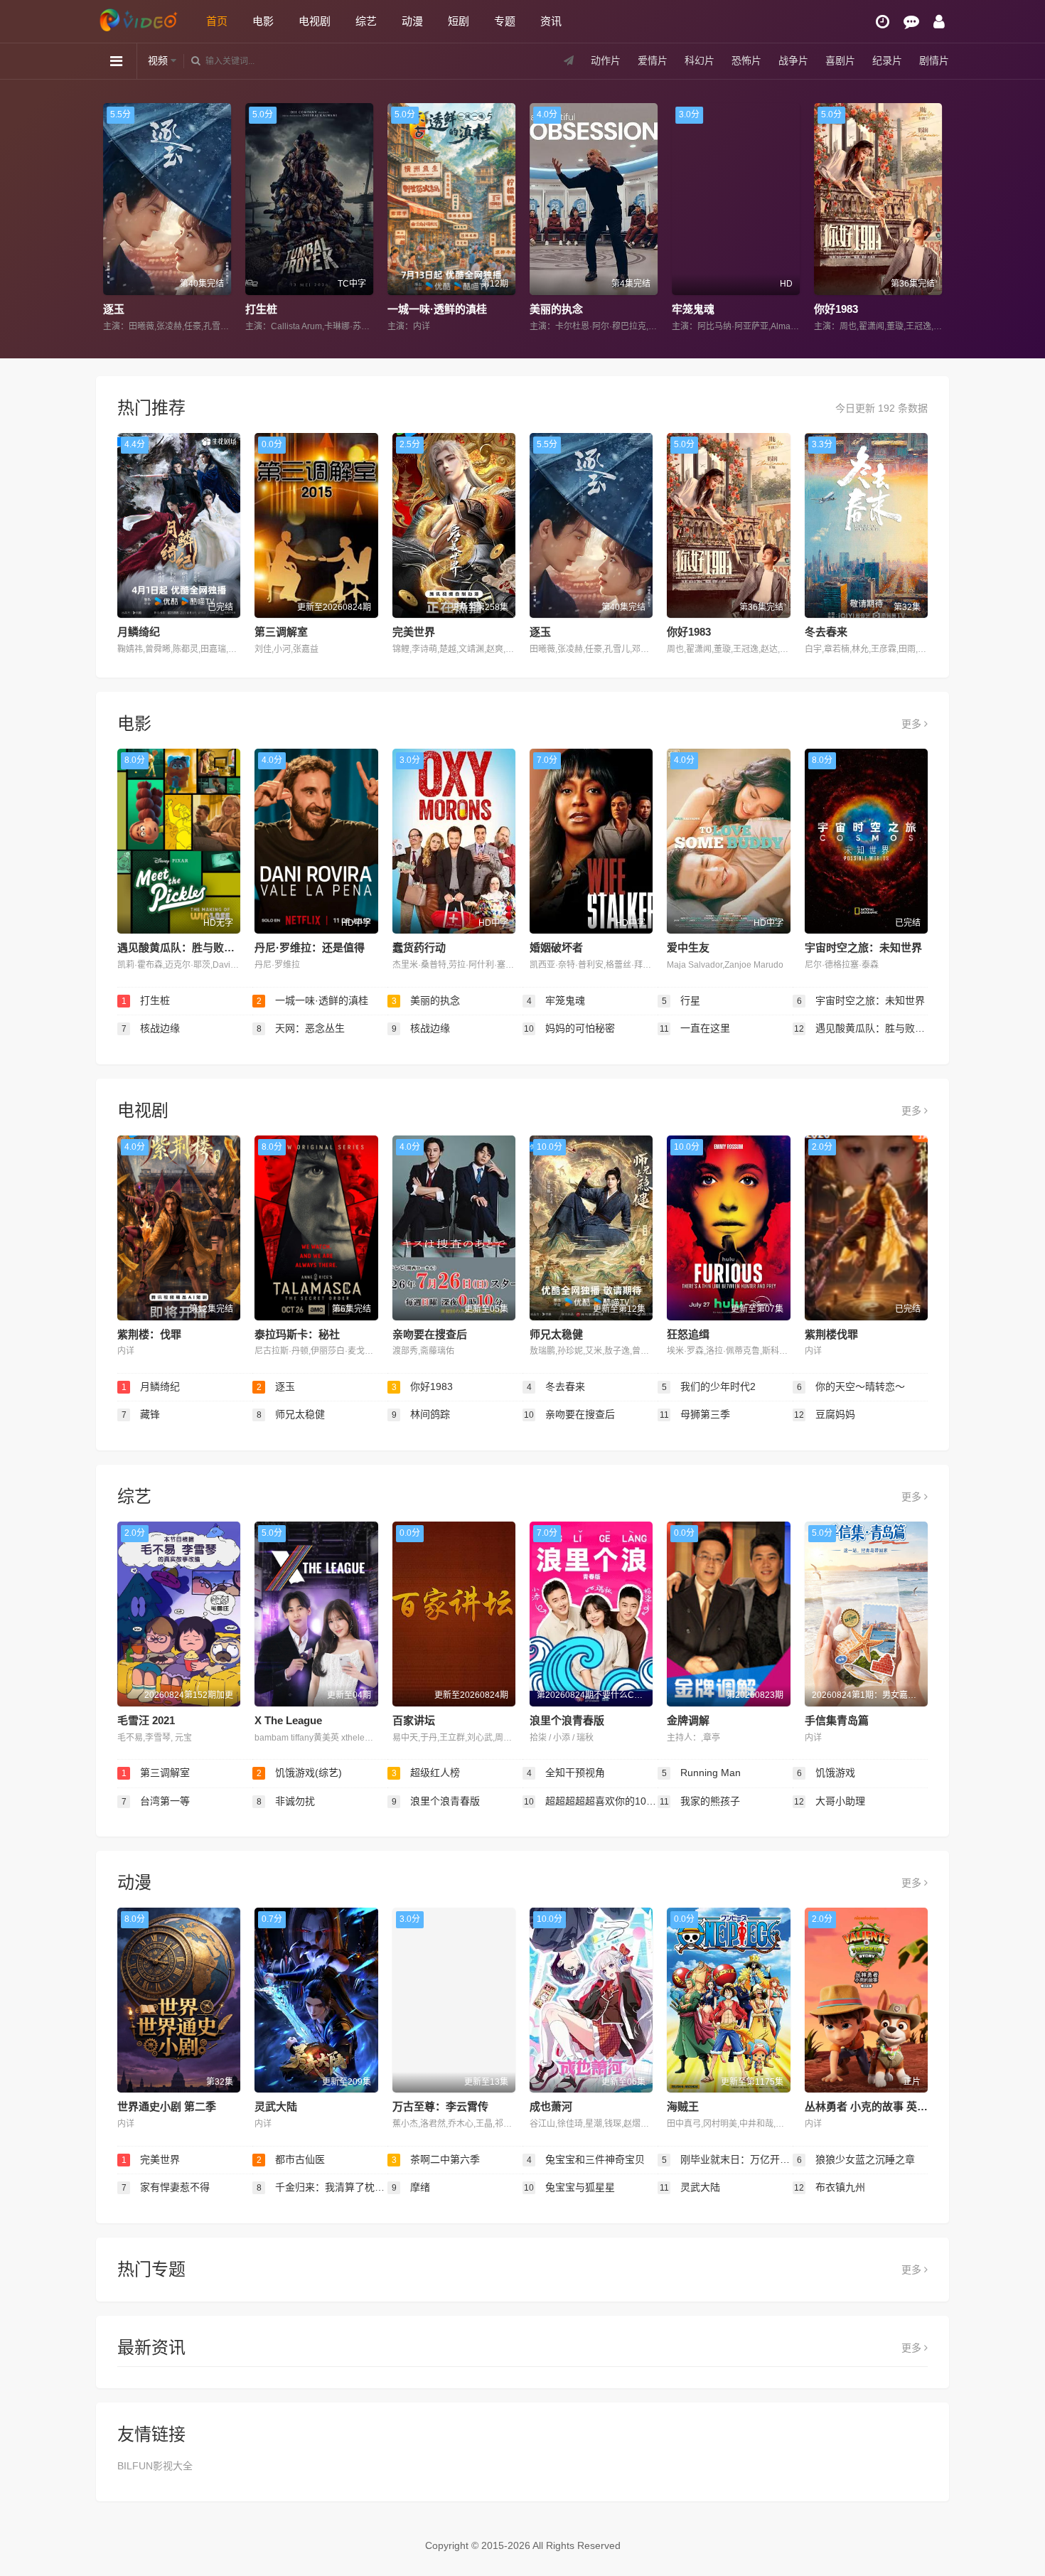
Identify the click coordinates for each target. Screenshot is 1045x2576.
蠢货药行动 (419, 947)
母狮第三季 (695, 1414)
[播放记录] (883, 22)
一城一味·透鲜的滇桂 (329, 309)
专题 (505, 21)
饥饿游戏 (826, 1773)
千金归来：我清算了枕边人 (322, 2187)
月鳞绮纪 (139, 632)
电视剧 (315, 21)
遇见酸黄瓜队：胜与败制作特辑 (192, 947)
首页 (217, 21)
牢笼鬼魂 (585, 309)
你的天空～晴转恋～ (851, 1386)
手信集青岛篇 (837, 1720)
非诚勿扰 (286, 1801)
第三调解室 (281, 632)
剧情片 (934, 60)
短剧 (459, 21)
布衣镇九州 (830, 2187)
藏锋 (141, 1414)
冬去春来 (826, 632)
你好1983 (728, 309)
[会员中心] (939, 22)
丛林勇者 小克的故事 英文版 (872, 2106)
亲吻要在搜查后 (430, 1334)
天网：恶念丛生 (301, 1028)
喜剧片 (840, 60)
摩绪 (411, 2187)
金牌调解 (688, 1720)
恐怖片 (746, 60)
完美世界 (414, 632)
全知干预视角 (566, 1773)
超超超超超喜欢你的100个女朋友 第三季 (591, 1801)
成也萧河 (551, 2106)
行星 (859, 309)
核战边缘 (151, 1028)
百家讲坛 (414, 1720)
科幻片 (700, 60)
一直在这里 (695, 1028)
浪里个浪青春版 (567, 1720)
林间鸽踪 (421, 1414)
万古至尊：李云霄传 (440, 2106)
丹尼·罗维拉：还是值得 (310, 947)
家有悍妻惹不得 (166, 2187)
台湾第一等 (156, 1801)
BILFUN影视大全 (155, 2466)
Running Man (702, 1773)
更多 (913, 724)
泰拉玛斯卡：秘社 (297, 1334)
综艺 (366, 21)
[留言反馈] (911, 22)
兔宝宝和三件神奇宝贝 (586, 2159)
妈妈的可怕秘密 (569, 1028)
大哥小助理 (830, 1801)
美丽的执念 (448, 309)
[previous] (112, 218)
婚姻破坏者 (556, 947)
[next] (933, 218)
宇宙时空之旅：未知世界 (863, 947)
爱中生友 (688, 947)
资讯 (551, 21)
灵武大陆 (276, 2106)
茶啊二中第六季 (436, 2159)
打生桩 (153, 309)
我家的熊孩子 (700, 1801)
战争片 (793, 60)
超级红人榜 (426, 1773)
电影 (263, 21)
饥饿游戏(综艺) (300, 1773)
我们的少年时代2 (709, 1386)
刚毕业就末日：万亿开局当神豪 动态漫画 (727, 2159)
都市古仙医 (291, 2159)
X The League (288, 1720)
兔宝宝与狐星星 (569, 2187)
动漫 (412, 21)
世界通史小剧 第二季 (167, 2106)
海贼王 (683, 2106)
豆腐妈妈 (825, 1414)
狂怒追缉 (688, 1334)
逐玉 (540, 632)
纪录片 (887, 60)
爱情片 (653, 60)
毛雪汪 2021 (146, 1720)
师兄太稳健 (556, 1334)
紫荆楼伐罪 (831, 1334)
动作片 (606, 60)
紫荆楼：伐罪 (149, 1334)
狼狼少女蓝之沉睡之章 (856, 2159)
